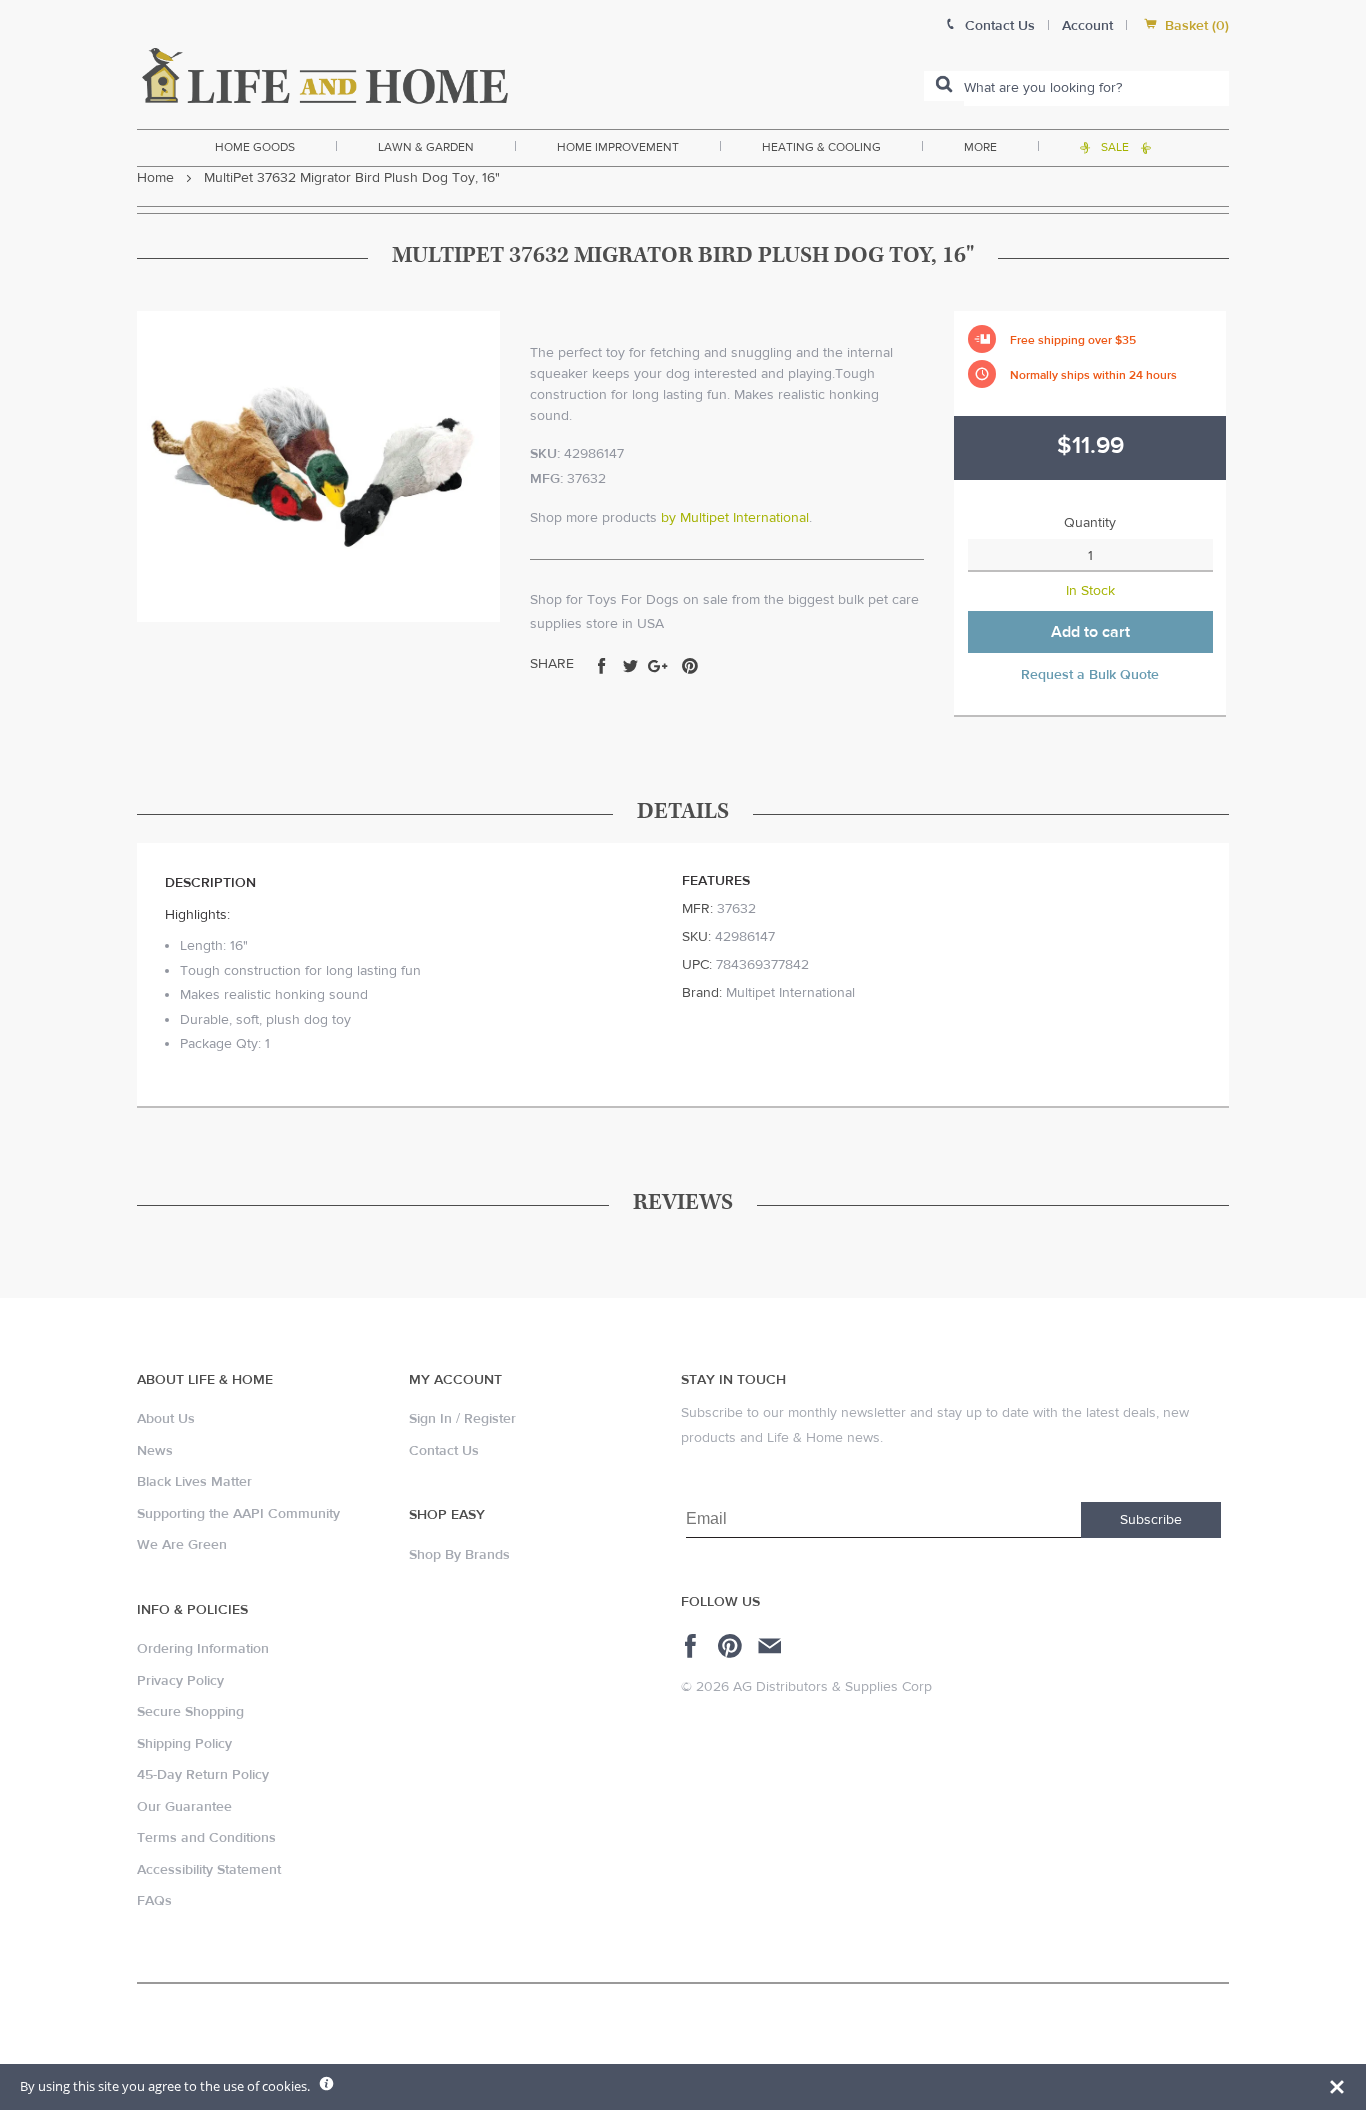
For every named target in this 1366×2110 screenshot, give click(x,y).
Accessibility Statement (209, 1870)
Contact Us (444, 1451)
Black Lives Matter (194, 1482)
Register (490, 1419)
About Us (166, 1419)
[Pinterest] (732, 1646)
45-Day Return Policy (203, 1775)
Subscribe (1151, 1520)
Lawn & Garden (426, 147)
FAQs (154, 1901)
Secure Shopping (190, 1712)
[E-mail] (771, 1646)
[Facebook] (693, 1646)
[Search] (944, 86)
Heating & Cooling (821, 147)
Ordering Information (203, 1649)
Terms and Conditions (206, 1838)
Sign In (430, 1419)
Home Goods (255, 147)
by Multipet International (735, 518)
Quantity (1090, 523)
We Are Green (182, 1545)
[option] (318, 466)
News (155, 1451)
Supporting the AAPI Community (238, 1514)
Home (155, 178)
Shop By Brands (459, 1555)
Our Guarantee (184, 1807)
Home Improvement (618, 147)
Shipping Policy (184, 1744)
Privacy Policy (180, 1681)
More (980, 147)
